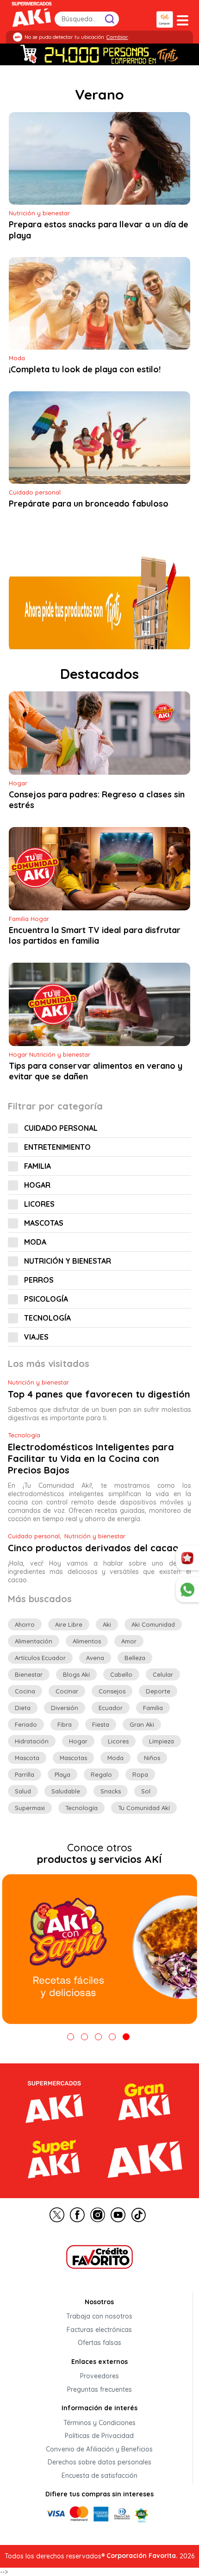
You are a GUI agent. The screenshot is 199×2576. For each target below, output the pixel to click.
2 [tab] (84, 2037)
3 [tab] (98, 2037)
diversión (65, 1708)
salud (23, 1791)
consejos (112, 1691)
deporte (158, 1691)
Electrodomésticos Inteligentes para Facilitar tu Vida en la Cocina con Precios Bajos (91, 1458)
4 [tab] (112, 2037)
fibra (65, 1724)
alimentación (34, 1641)
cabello (121, 1674)
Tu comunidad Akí (144, 1808)
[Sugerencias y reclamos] (187, 1590)
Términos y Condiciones (99, 2423)
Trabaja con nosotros (99, 2317)
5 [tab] (126, 2037)
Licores (39, 1204)
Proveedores (99, 2376)
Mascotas (44, 1223)
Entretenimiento (57, 1147)
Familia (37, 1166)
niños (152, 1758)
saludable (66, 1791)
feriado (26, 1724)
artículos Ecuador (40, 1658)
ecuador (111, 1708)
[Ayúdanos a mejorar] (187, 1558)
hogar (78, 1741)
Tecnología (47, 1318)
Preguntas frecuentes (99, 2389)
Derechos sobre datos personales (99, 2463)
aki (107, 1624)
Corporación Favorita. (142, 2556)
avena (95, 1658)
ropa (140, 1774)
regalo (101, 1774)
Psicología (46, 1299)
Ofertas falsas (99, 2343)
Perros (39, 1280)
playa (62, 1774)
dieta (23, 1708)
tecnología (81, 1808)
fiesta (101, 1724)
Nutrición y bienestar (68, 1261)
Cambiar (117, 37)
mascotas (73, 1758)
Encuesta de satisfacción (99, 2476)
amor (129, 1641)
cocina (25, 1691)
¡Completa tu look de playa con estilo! (85, 370)
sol (146, 1791)
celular (163, 1674)
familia (153, 1708)
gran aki (142, 1724)
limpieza (162, 1741)
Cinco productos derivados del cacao (93, 1548)
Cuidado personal (61, 1128)
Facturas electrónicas (99, 2330)
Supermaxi (30, 1808)
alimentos (87, 1641)
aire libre (69, 1624)
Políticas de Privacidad (99, 2436)
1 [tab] (71, 2037)
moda (115, 1758)
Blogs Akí (76, 1674)
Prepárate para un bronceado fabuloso (89, 504)
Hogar (37, 1185)
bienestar (29, 1674)
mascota (27, 1758)
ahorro (25, 1624)
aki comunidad (153, 1624)
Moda (35, 1242)
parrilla (25, 1774)
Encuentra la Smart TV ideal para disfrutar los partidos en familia (95, 935)
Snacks (111, 1791)
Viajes (36, 1337)
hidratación (32, 1741)
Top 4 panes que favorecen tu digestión (99, 1394)
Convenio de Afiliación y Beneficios (99, 2449)
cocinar (67, 1691)
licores (118, 1741)
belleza (135, 1658)
